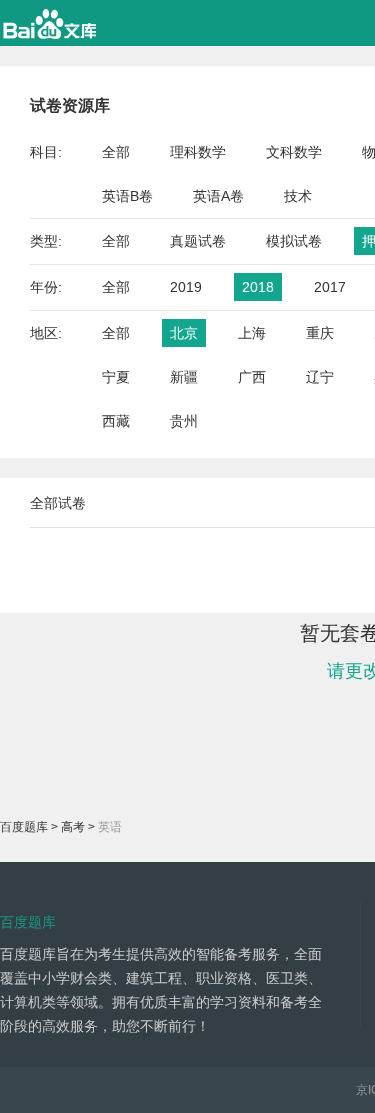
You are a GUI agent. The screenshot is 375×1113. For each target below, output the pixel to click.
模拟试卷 (294, 241)
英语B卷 (127, 196)
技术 (298, 196)
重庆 (320, 333)
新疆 (184, 377)
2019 (186, 287)
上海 (252, 333)
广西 (252, 377)
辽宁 (320, 377)
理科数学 (198, 152)
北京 (184, 333)
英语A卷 (218, 196)
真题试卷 (198, 241)
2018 (258, 287)
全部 (116, 152)
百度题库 (24, 827)
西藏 (116, 421)
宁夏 (116, 377)
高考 (73, 827)
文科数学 (294, 152)
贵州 (184, 421)
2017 (330, 287)
